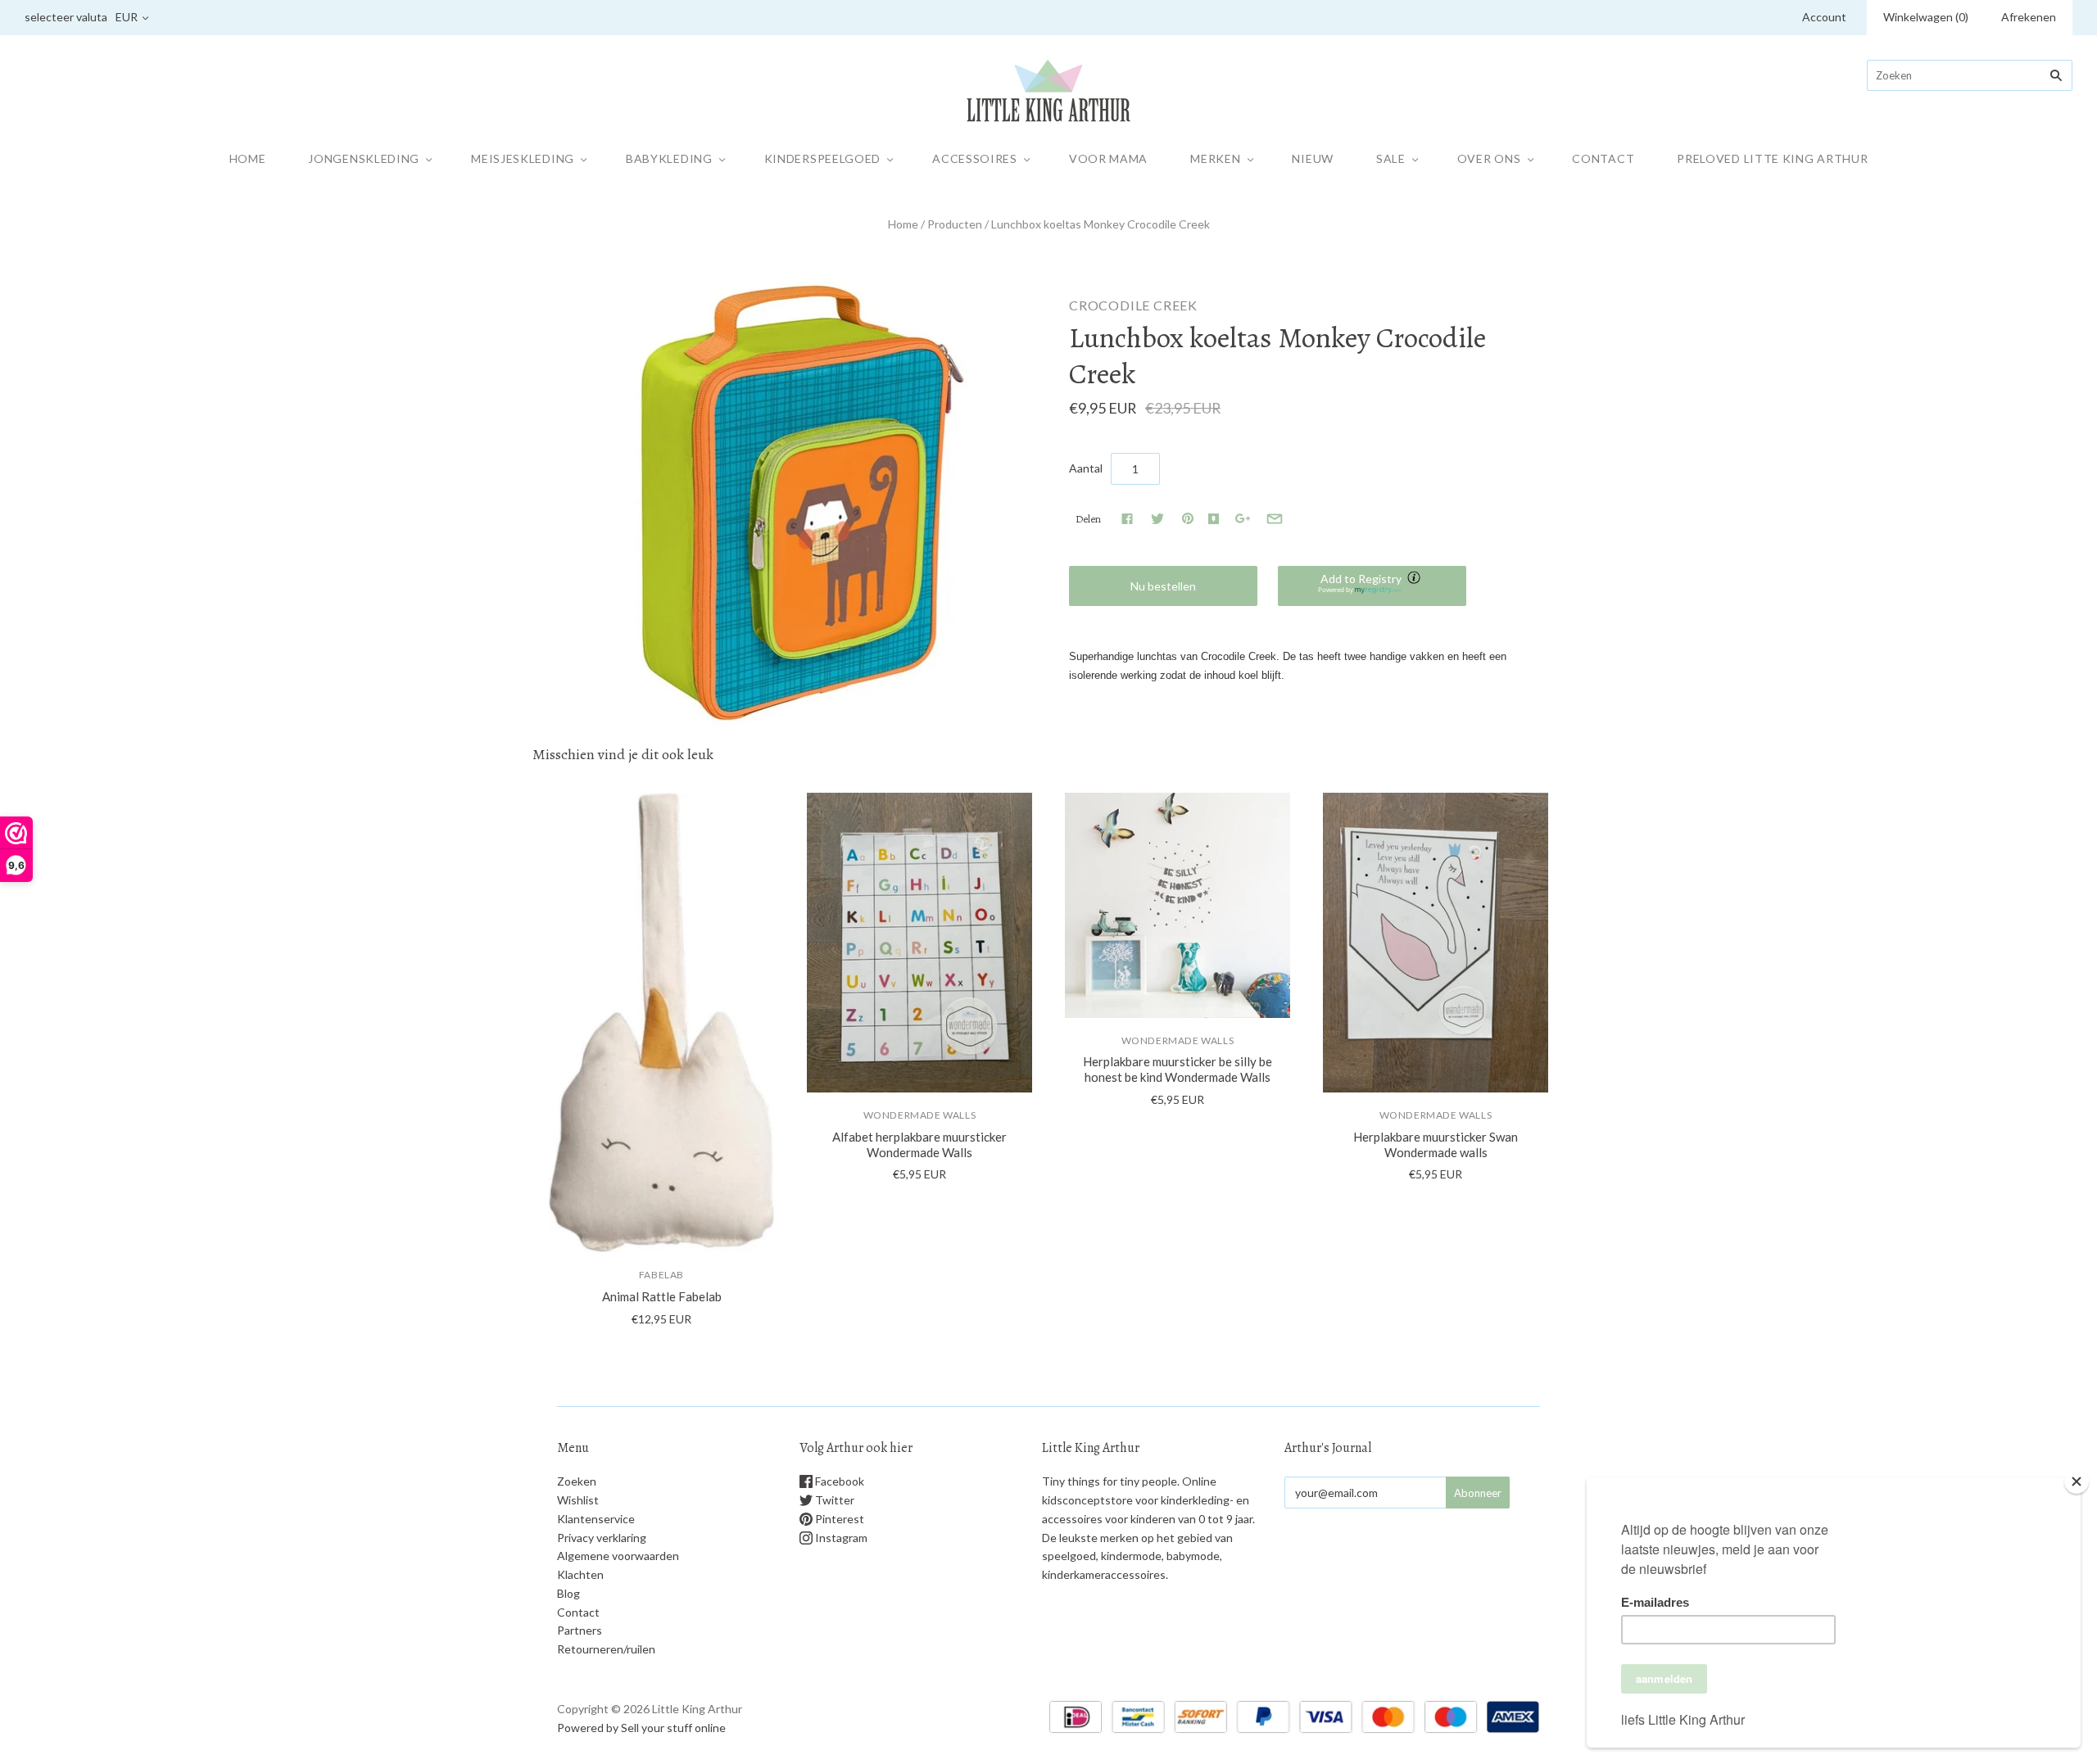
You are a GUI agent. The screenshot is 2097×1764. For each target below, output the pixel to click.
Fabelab (661, 1275)
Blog (568, 1593)
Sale (1391, 158)
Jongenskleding (364, 158)
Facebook (838, 1481)
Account (1824, 17)
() (1926, 17)
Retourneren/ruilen (606, 1649)
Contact (1603, 158)
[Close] (2077, 1481)
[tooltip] (1415, 579)
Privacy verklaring (602, 1538)
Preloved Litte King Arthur (1772, 158)
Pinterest (838, 1519)
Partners (580, 1630)
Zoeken (577, 1481)
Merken (1215, 158)
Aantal (1086, 468)
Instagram (840, 1538)
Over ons (1489, 158)
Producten (955, 224)
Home (248, 158)
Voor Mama (1108, 158)
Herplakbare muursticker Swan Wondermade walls (1436, 1144)
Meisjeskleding (523, 158)
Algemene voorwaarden (618, 1556)
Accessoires (975, 158)
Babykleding (669, 158)
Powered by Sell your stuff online (641, 1728)
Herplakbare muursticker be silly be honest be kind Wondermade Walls (1178, 1069)
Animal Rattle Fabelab (662, 1296)
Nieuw (1313, 158)
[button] (1372, 586)
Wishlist (578, 1500)
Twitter (833, 1500)
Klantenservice (596, 1519)
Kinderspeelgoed (823, 158)
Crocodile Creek (1133, 305)
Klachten (580, 1574)
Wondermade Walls (920, 1115)
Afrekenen (2029, 17)
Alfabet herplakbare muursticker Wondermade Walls (919, 1144)
